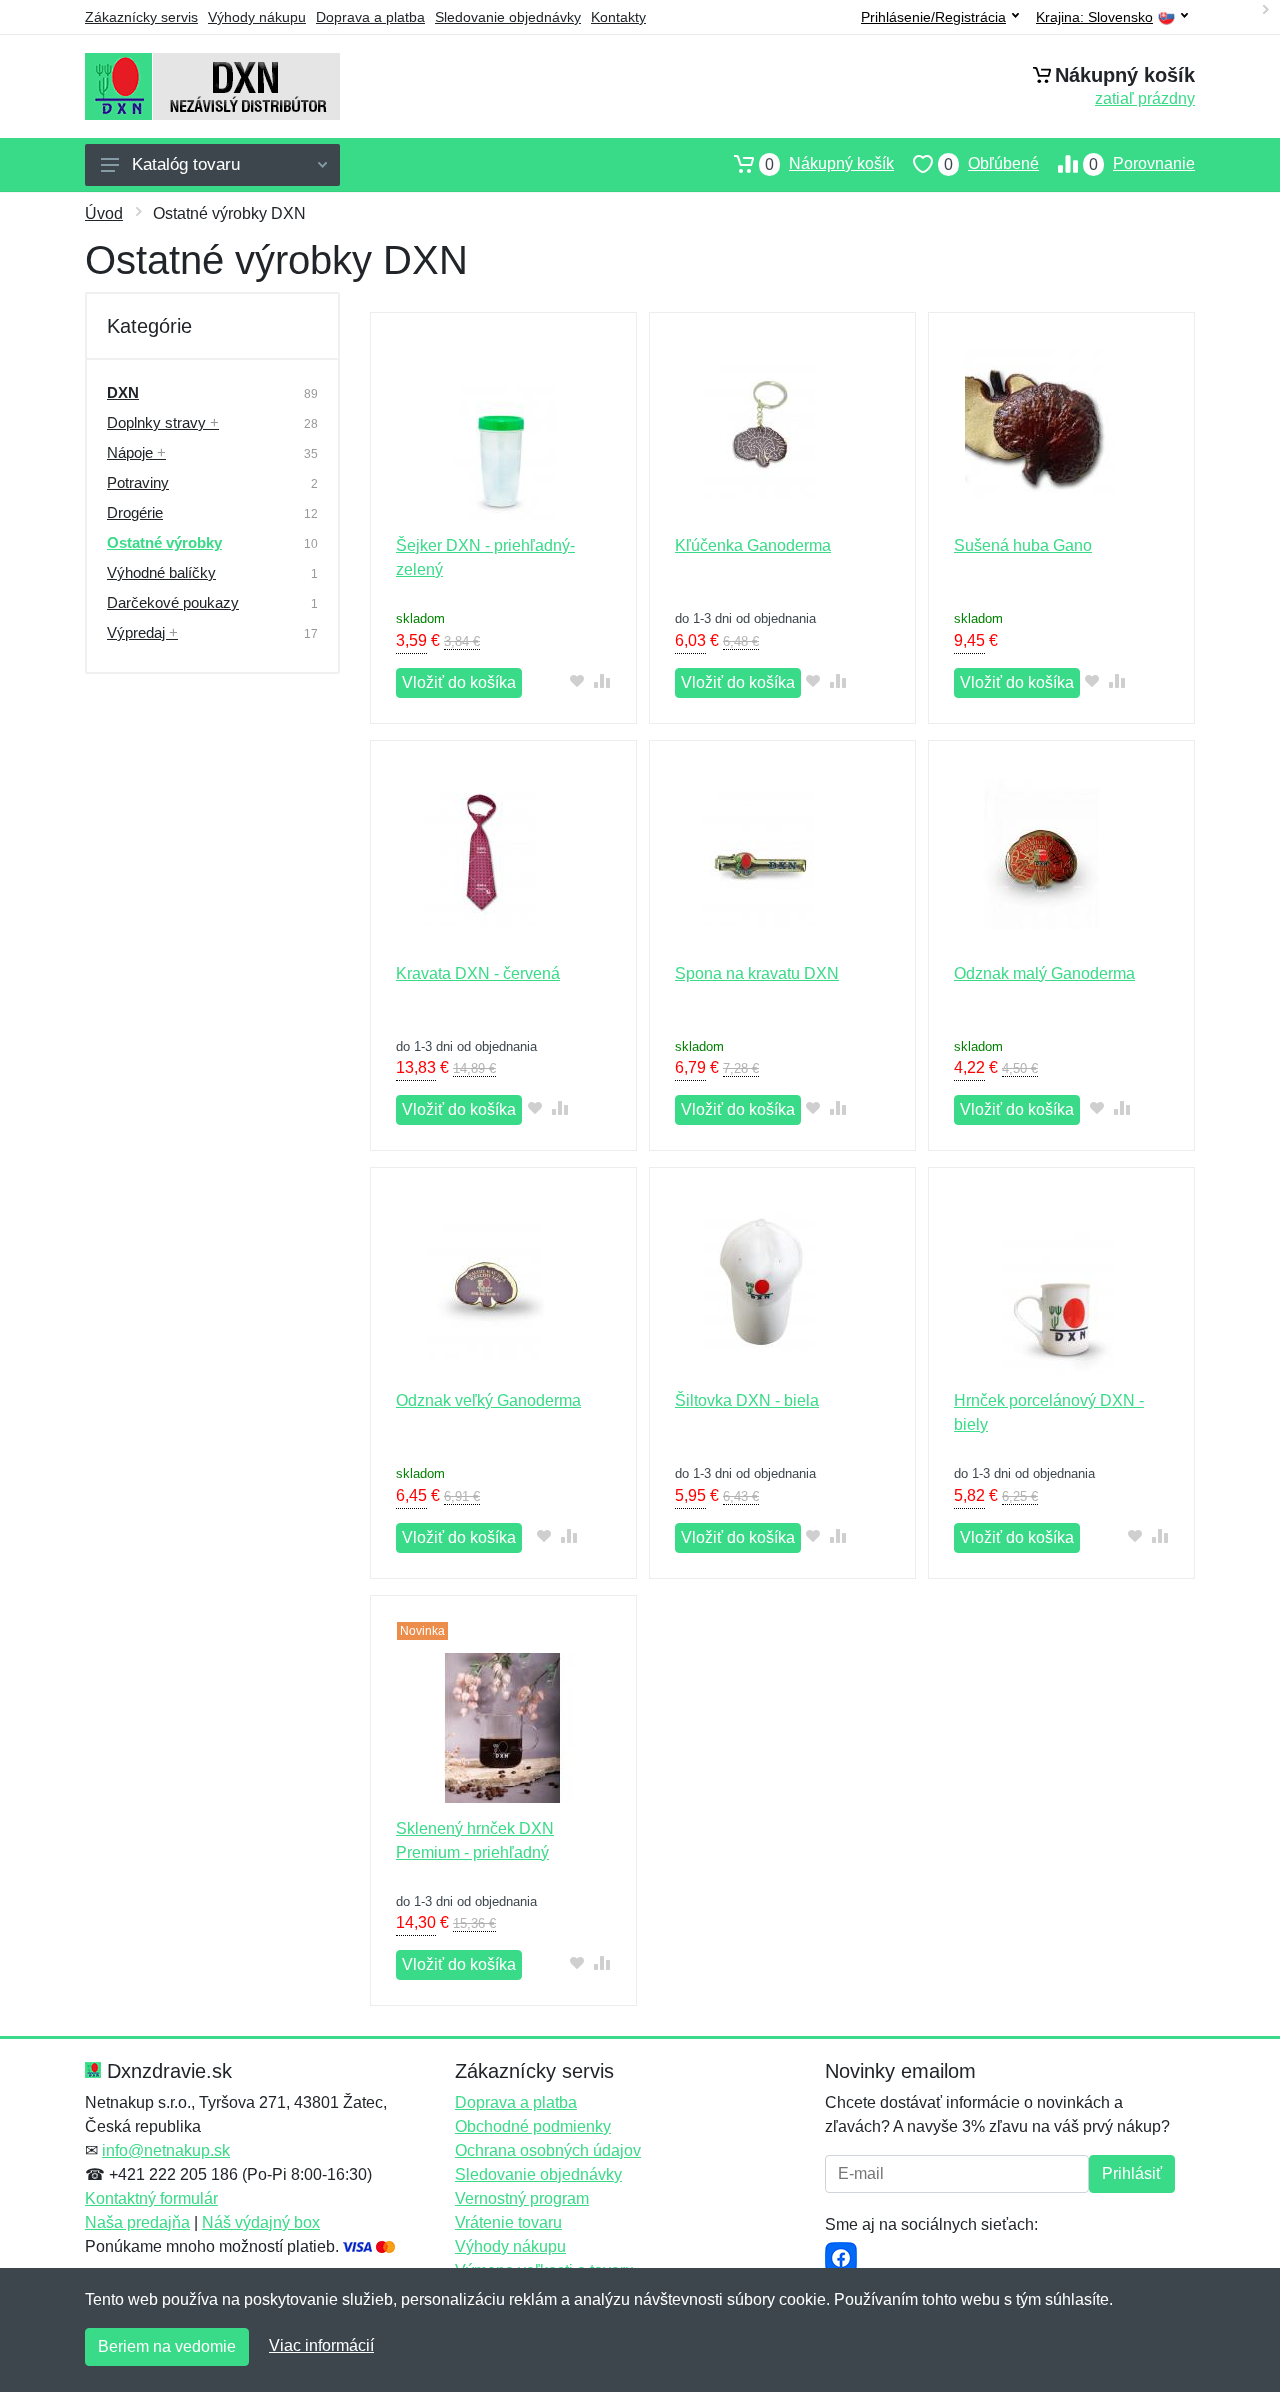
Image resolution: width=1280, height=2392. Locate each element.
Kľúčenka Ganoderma (753, 545)
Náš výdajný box (261, 2222)
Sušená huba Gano (1023, 545)
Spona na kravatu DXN (757, 973)
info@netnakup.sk (166, 2150)
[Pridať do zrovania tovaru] (602, 680)
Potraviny (138, 482)
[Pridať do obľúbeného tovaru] (577, 680)
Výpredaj (142, 632)
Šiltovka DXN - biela (747, 1400)
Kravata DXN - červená (478, 973)
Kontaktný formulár (151, 2198)
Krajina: (1094, 17)
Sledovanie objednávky (508, 17)
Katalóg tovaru (186, 164)
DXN (123, 392)
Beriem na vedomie (167, 2346)
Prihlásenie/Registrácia (933, 17)
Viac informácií (321, 2345)
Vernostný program (522, 2198)
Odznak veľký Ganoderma (488, 1400)
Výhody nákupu (257, 17)
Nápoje (136, 452)
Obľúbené (991, 164)
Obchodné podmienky (533, 2126)
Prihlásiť (1132, 2173)
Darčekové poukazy (173, 602)
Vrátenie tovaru (508, 2222)
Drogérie (135, 512)
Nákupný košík (829, 164)
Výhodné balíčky (161, 572)
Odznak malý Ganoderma (1044, 973)
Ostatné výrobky (164, 542)
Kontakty (618, 17)
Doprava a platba (370, 17)
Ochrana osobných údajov (548, 2150)
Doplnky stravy (163, 422)
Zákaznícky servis (141, 17)
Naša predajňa (137, 2222)
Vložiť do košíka (459, 682)
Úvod (104, 213)
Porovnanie (1142, 164)
